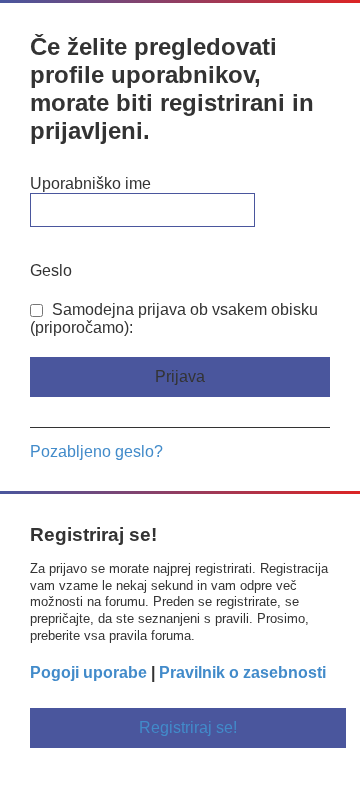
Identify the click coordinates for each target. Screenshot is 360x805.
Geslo (51, 270)
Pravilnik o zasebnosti (242, 672)
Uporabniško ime (90, 183)
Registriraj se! (188, 727)
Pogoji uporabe (88, 672)
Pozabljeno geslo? (96, 451)
